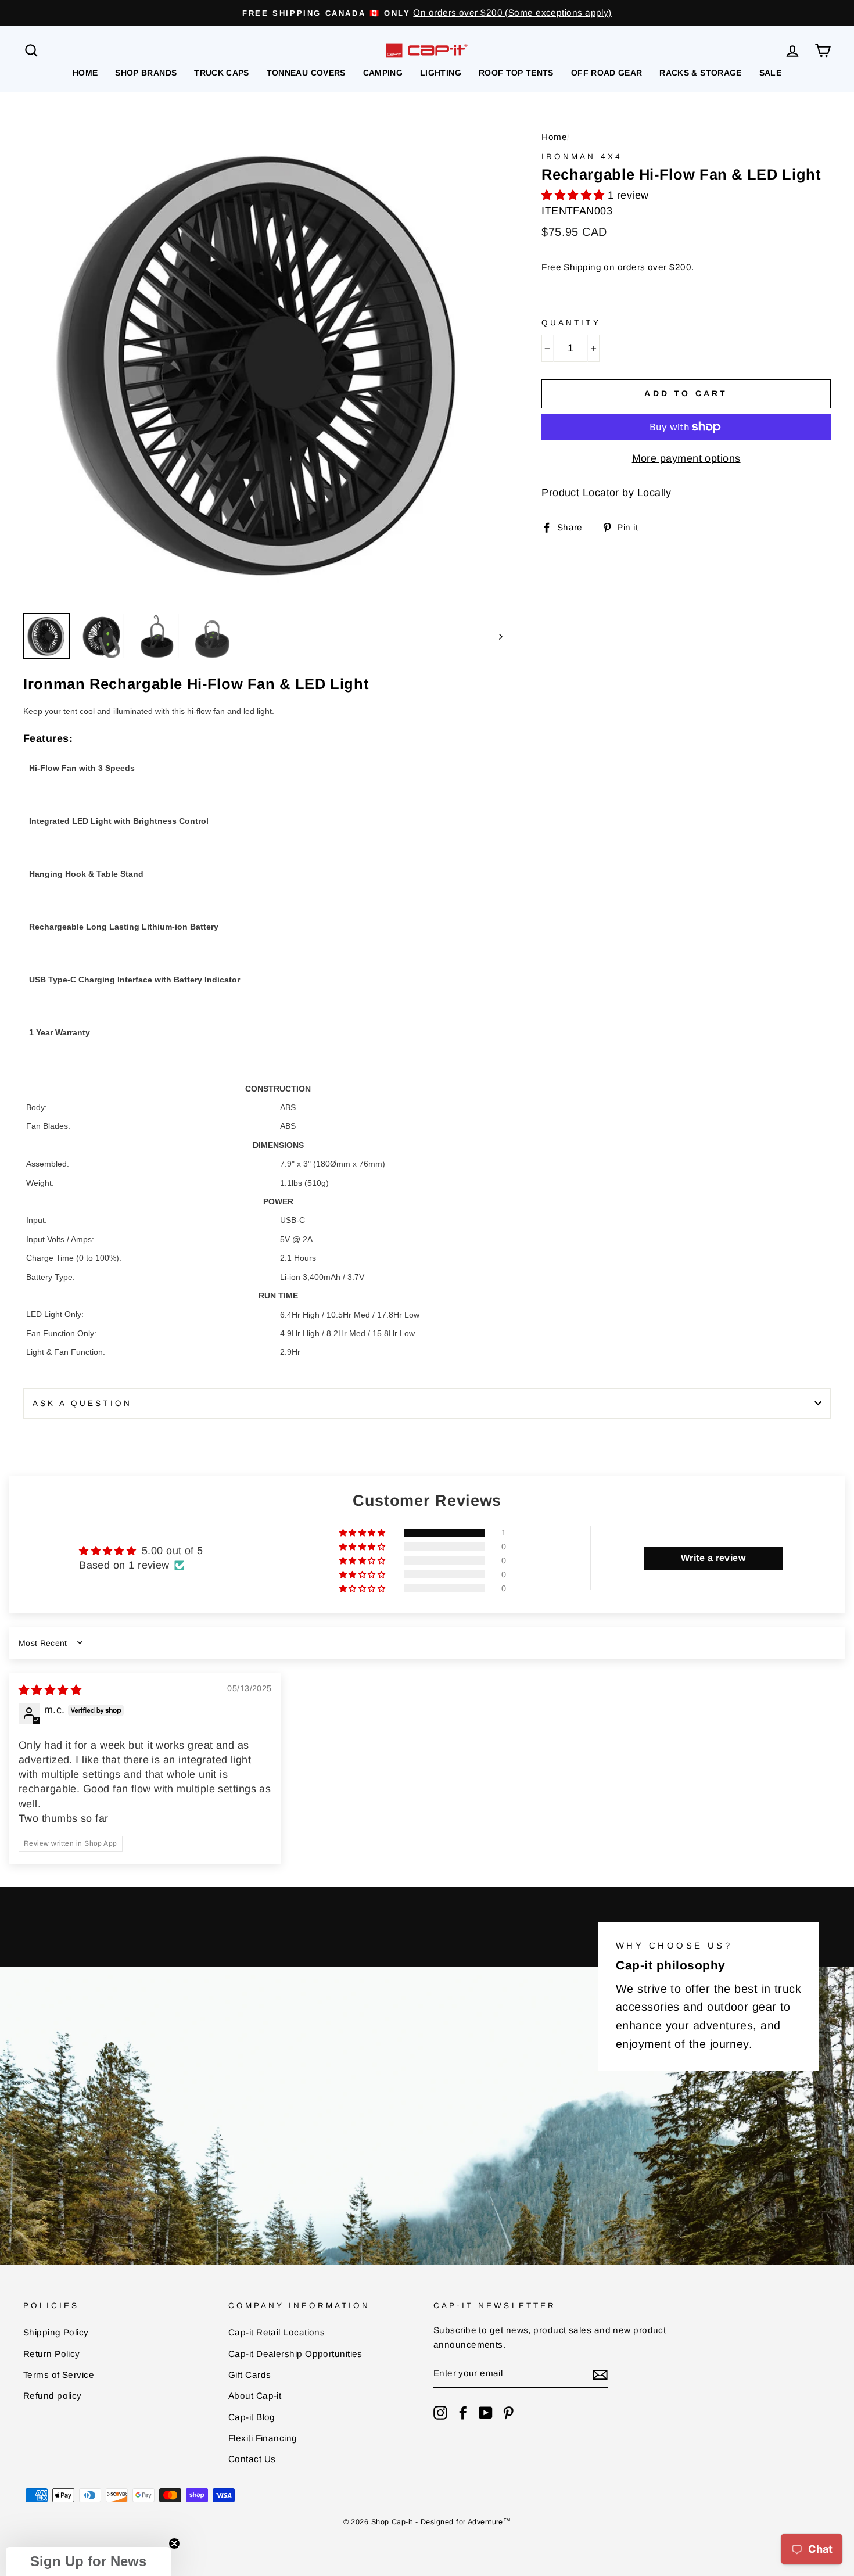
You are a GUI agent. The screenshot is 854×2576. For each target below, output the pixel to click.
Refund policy (53, 2396)
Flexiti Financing (263, 2438)
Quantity (571, 323)
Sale (770, 73)
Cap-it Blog (252, 2417)
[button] (575, 195)
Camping (383, 73)
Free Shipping (571, 267)
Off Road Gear (607, 73)
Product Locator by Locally (607, 493)
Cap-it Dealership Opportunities (295, 2354)
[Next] (495, 636)
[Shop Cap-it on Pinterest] (508, 2412)
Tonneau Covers (306, 73)
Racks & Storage (700, 73)
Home (85, 73)
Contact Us (252, 2459)
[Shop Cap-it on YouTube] (486, 2412)
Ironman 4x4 (582, 157)
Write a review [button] (713, 1558)
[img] (50, 1690)
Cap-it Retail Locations (277, 2332)
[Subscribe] (600, 2374)
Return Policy (52, 2354)
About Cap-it (255, 2396)
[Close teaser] (174, 2543)
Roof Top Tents (516, 73)
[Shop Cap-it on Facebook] (463, 2412)
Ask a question (82, 1403)
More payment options (686, 458)
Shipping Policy (56, 2332)
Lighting (441, 73)
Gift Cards (250, 2375)
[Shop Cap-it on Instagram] (440, 2412)
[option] (427, 13)
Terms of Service (59, 2375)
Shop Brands (146, 73)
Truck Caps (222, 73)
